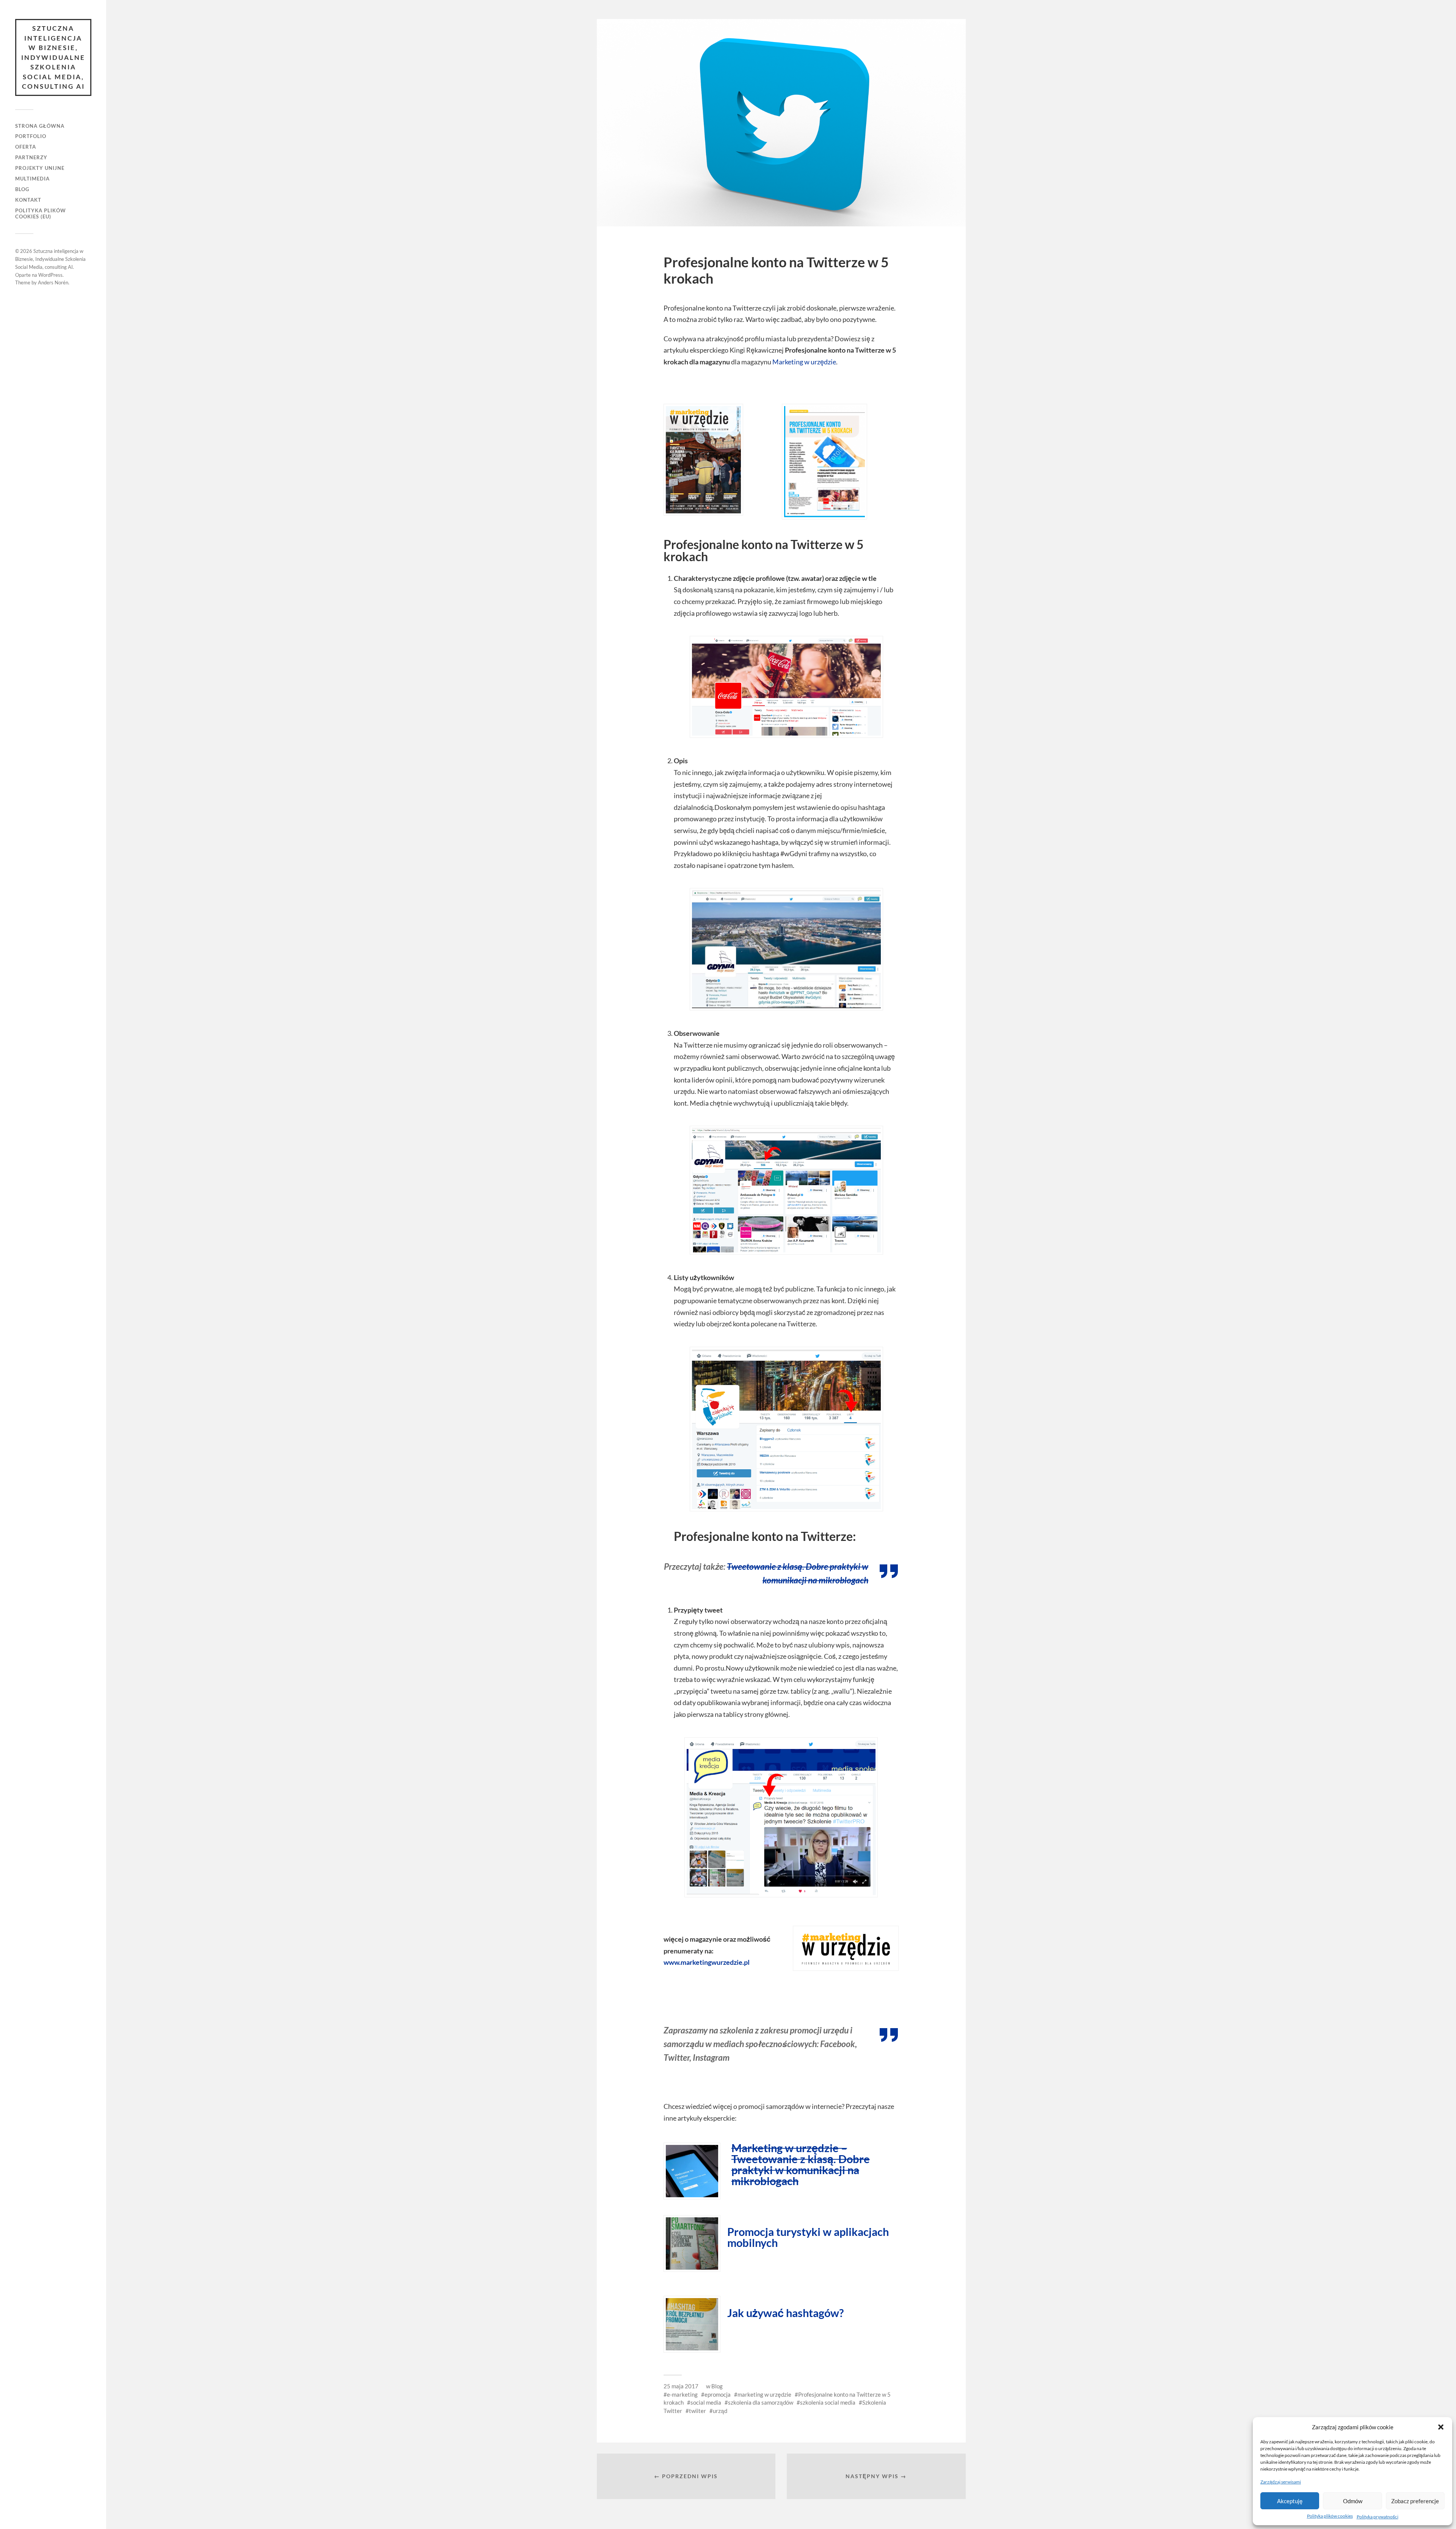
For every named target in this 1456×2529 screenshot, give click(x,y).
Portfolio (31, 136)
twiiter (697, 2411)
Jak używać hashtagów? (785, 2313)
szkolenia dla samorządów (761, 2402)
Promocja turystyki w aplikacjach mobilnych (808, 2237)
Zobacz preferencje (1415, 2501)
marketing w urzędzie (764, 2394)
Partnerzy (31, 157)
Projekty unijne (40, 168)
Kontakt (28, 200)
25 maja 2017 (681, 2386)
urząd (720, 2411)
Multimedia (32, 179)
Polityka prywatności (1378, 2517)
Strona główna (40, 126)
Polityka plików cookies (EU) (41, 213)
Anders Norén (53, 282)
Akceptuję (1290, 2501)
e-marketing (682, 2394)
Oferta (26, 147)
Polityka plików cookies (1330, 2516)
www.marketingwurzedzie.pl (707, 1962)
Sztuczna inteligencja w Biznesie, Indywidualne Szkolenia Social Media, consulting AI (53, 57)
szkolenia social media (828, 2402)
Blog (22, 189)
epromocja (718, 2394)
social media (706, 2402)
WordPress (50, 275)
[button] (1441, 2427)
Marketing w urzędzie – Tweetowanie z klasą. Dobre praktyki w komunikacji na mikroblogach (801, 2164)
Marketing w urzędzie (804, 362)
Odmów (1353, 2501)
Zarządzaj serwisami (1281, 2482)
